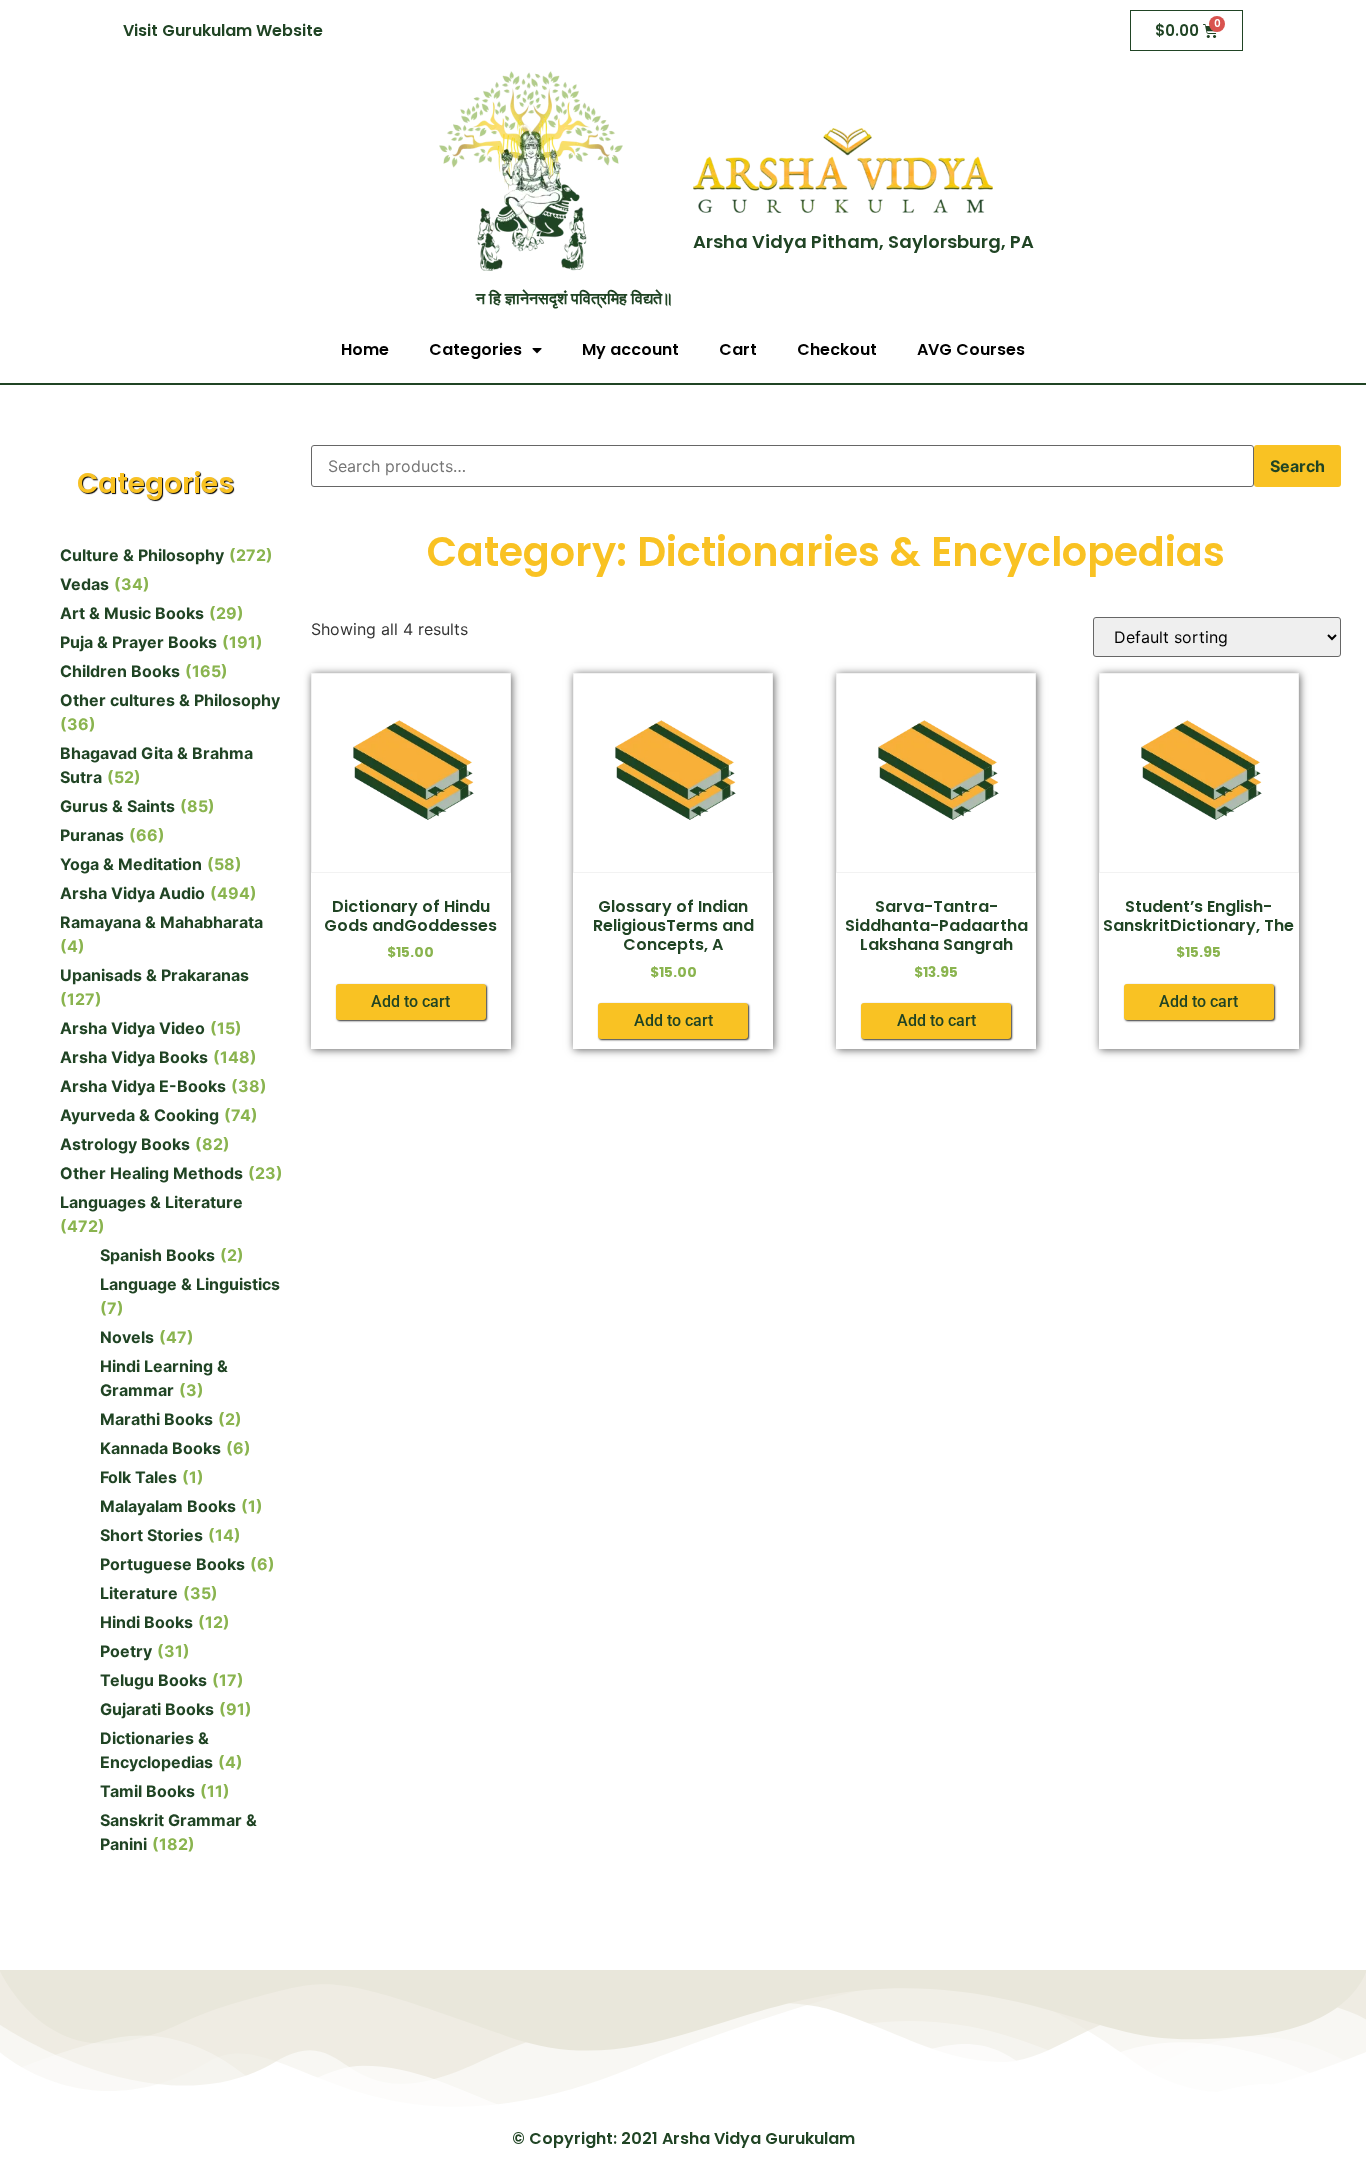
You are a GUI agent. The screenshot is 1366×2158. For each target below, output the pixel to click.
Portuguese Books (172, 1564)
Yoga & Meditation (131, 864)
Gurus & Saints (117, 806)
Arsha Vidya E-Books (143, 1086)
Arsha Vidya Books (134, 1057)
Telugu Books (153, 1680)
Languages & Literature (151, 1202)
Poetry (126, 1651)
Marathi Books (156, 1419)
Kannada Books (160, 1448)
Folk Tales (138, 1477)
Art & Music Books (132, 613)
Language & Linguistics (190, 1284)
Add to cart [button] (410, 1001)
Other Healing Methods (151, 1173)
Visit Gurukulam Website (223, 30)
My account (630, 349)
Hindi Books (146, 1622)
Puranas (92, 835)
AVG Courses (971, 349)
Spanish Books (157, 1255)
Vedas (84, 584)
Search (1297, 466)
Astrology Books (125, 1144)
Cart (738, 349)
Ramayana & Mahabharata (161, 922)
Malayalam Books (168, 1506)
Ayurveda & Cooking (139, 1115)
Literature (139, 1593)
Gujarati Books (157, 1709)
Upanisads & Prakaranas (154, 975)
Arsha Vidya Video (132, 1028)
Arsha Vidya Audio (132, 893)
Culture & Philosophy (142, 555)
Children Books (120, 671)
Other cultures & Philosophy (170, 700)
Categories (475, 349)
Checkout (837, 349)
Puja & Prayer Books (138, 642)
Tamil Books (147, 1791)
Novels (127, 1337)
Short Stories (151, 1535)
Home (365, 349)
